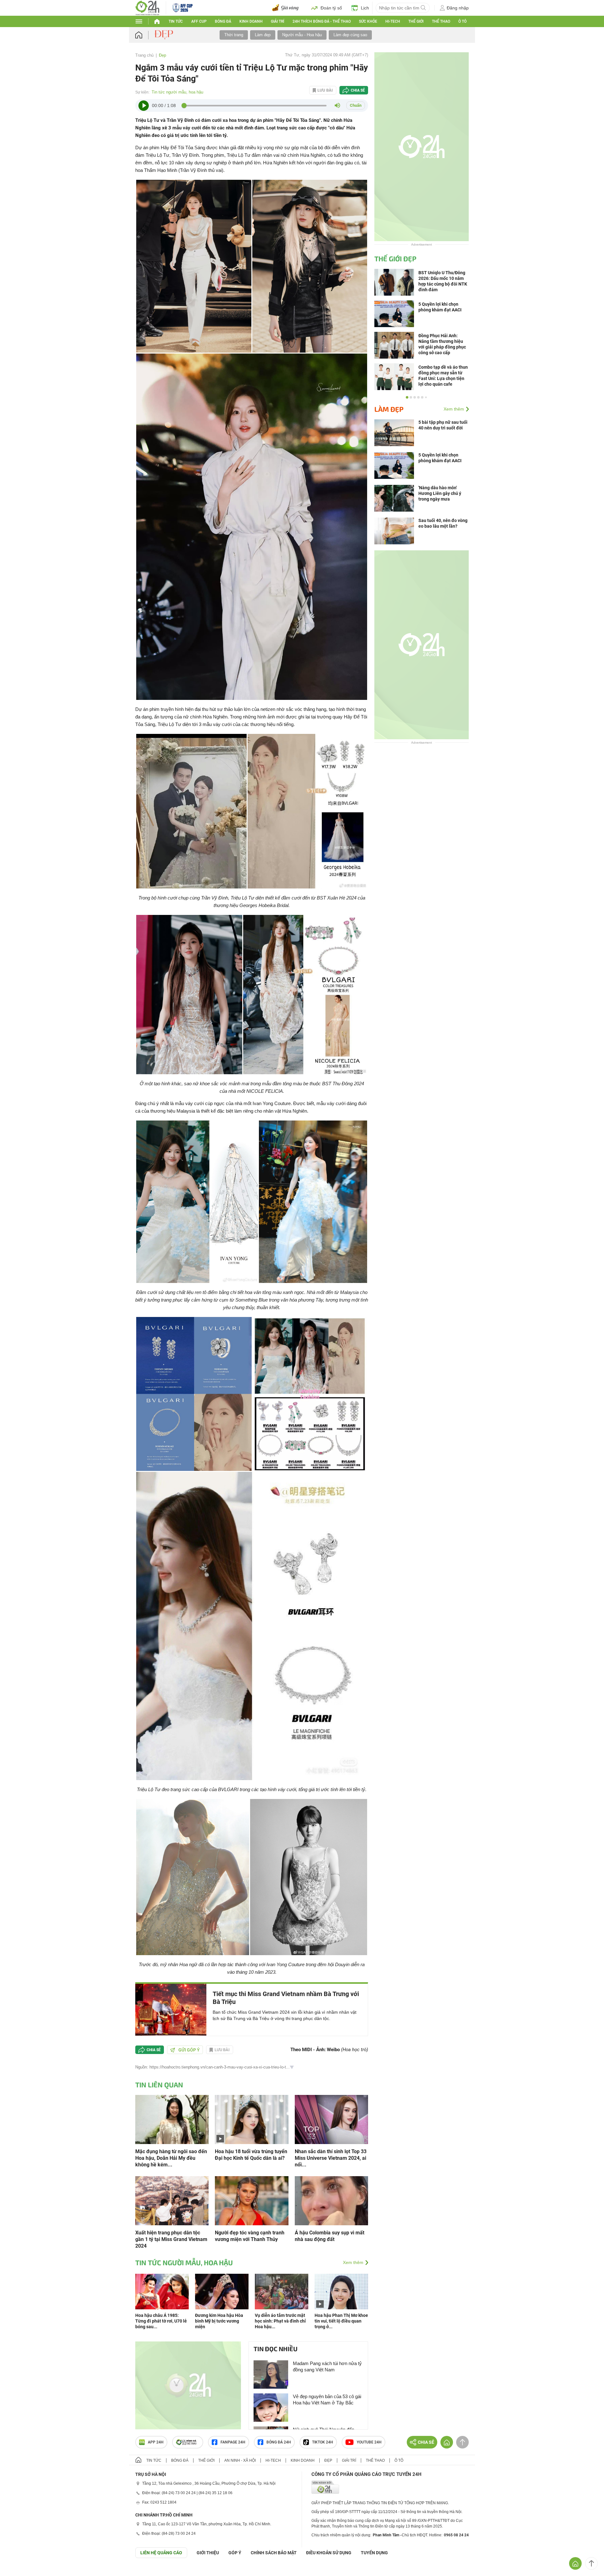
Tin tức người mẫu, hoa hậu (177, 92)
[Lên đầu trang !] (591, 2563)
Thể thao (441, 21)
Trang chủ (144, 55)
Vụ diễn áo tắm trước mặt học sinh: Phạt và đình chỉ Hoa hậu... (280, 2321)
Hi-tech (393, 21)
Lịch (365, 8)
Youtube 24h (369, 2442)
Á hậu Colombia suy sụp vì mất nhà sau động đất (330, 2236)
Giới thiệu (208, 2553)
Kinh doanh (251, 21)
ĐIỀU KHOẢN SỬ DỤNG (329, 2553)
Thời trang (234, 35)
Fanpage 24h (233, 2442)
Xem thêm (353, 2262)
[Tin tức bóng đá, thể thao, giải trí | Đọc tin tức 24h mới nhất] (147, 7)
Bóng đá (223, 21)
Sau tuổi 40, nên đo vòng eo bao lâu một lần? (443, 523)
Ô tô (462, 21)
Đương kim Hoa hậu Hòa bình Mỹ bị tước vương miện (219, 2321)
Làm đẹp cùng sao (350, 35)
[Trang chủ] (145, 35)
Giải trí (277, 21)
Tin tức (176, 21)
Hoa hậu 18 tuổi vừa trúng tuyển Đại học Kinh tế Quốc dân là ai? (251, 2155)
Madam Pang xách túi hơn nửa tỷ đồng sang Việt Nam (327, 2366)
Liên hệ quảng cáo (161, 2553)
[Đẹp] (165, 35)
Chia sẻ (358, 90)
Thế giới (206, 2460)
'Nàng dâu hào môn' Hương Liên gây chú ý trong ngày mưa (440, 493)
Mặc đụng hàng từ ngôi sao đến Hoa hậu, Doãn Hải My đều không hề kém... (171, 2158)
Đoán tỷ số (331, 8)
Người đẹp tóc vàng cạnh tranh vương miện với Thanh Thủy (250, 2236)
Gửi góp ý (189, 2050)
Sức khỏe (368, 21)
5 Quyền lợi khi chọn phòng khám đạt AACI (440, 458)
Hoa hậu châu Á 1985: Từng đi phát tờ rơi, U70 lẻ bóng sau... (161, 2321)
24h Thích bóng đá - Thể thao (322, 21)
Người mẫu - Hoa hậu (302, 35)
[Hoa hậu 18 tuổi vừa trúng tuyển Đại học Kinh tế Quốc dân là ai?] (252, 2119)
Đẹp (162, 55)
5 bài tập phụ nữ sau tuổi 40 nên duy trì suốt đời (443, 425)
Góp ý (235, 2553)
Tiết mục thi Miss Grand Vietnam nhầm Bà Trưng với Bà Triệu (286, 1998)
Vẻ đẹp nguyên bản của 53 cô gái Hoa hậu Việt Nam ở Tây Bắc (327, 2400)
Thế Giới (416, 21)
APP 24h (156, 2442)
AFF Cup (199, 21)
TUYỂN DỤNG (374, 2553)
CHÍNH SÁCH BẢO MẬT (274, 2553)
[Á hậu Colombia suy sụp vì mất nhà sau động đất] (331, 2200)
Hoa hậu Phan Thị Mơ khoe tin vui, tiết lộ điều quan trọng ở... (341, 2321)
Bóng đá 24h (279, 2442)
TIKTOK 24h (323, 2442)
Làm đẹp (263, 35)
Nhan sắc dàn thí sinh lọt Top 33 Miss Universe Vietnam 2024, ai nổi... (331, 2158)
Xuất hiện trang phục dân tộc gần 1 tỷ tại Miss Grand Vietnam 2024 (171, 2239)
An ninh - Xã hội (240, 2460)
